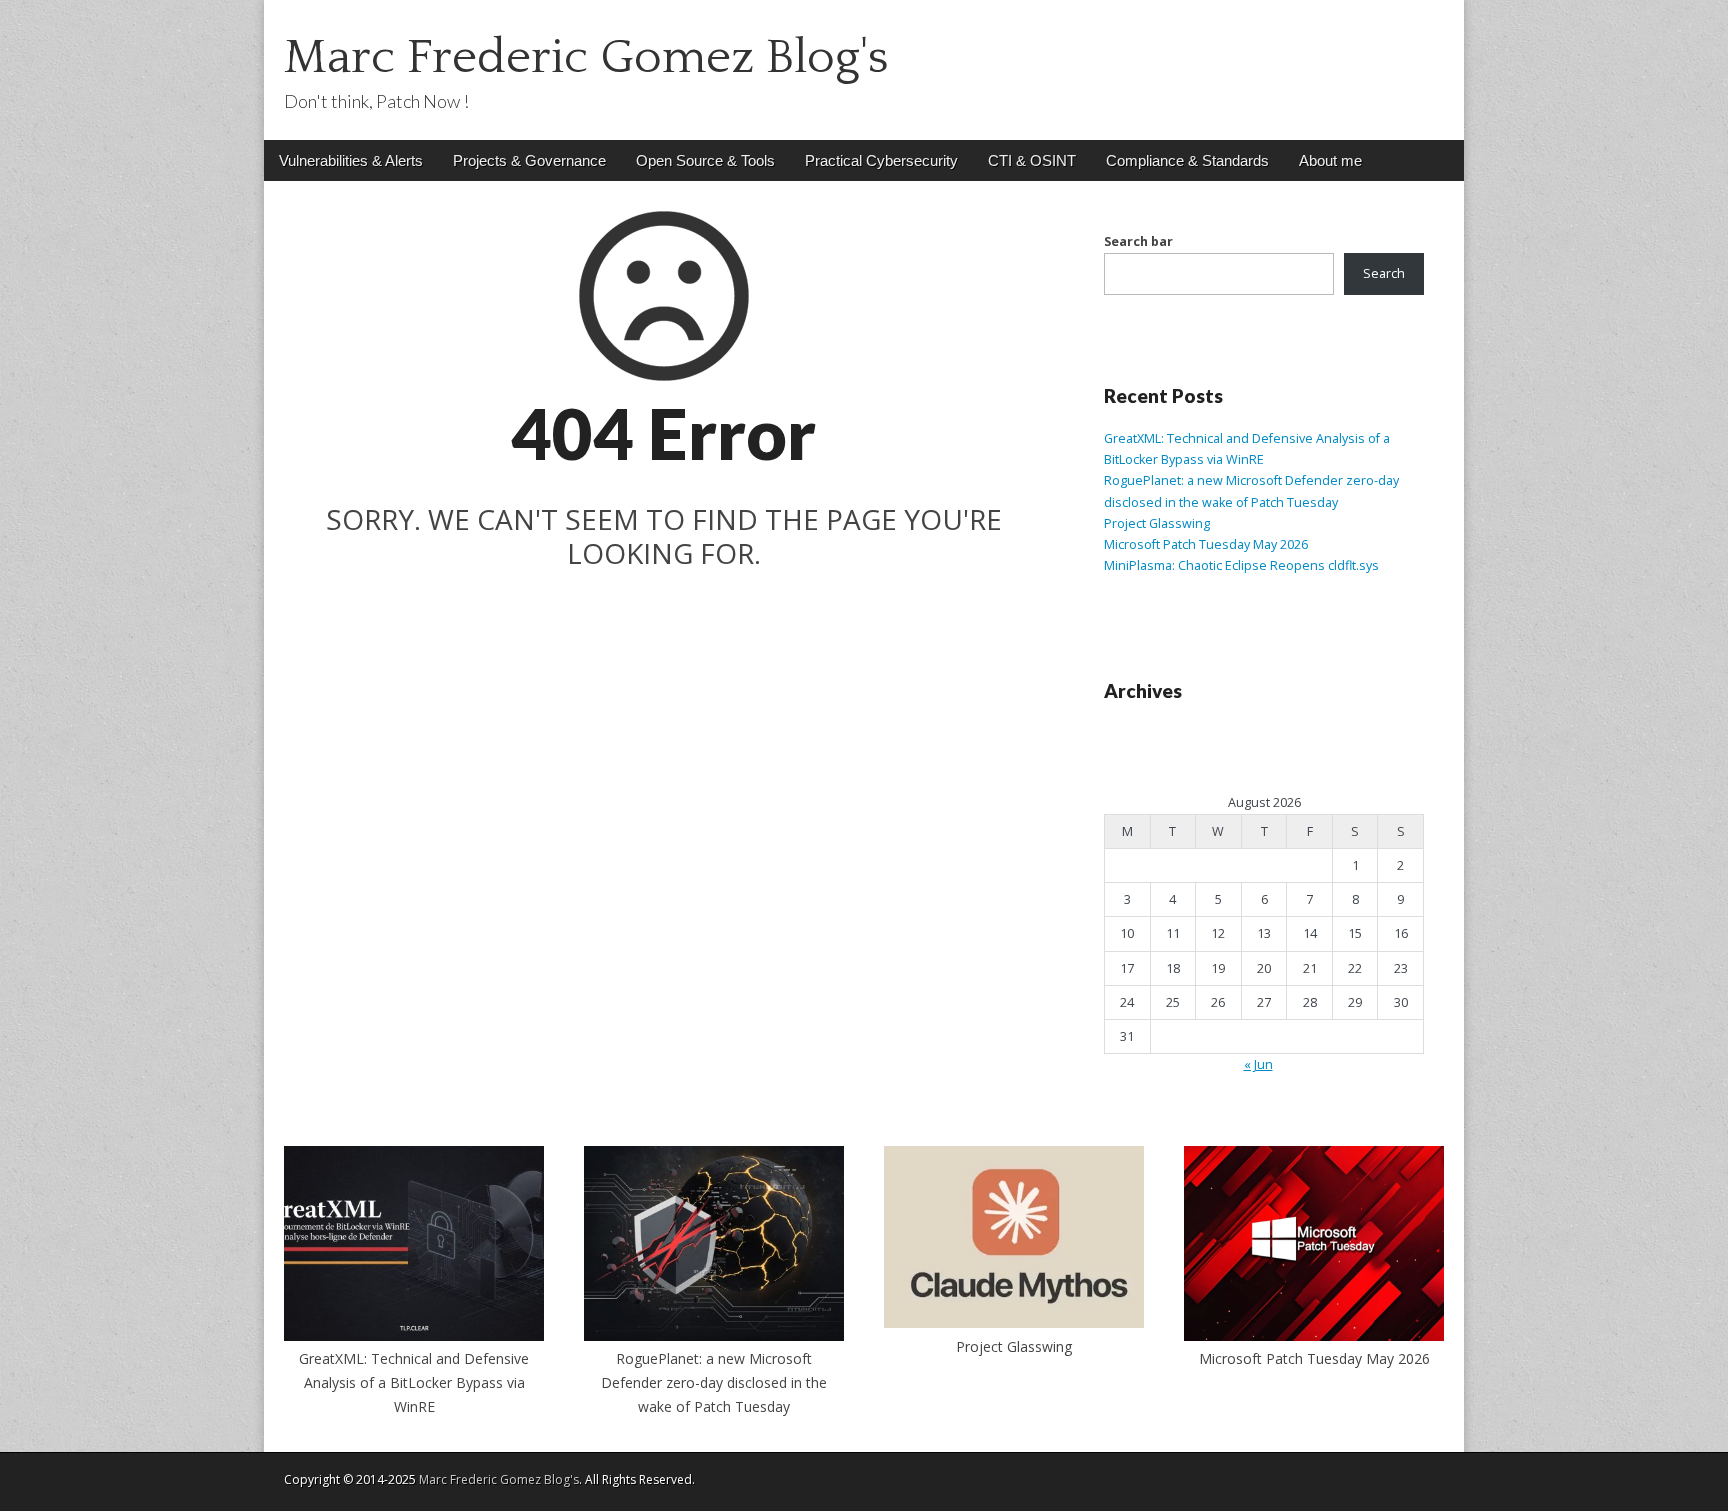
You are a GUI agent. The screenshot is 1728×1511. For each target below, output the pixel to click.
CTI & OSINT (1032, 160)
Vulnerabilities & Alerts (351, 160)
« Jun (1258, 1064)
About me (1330, 160)
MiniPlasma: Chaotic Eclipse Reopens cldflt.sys (1243, 565)
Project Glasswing (1157, 523)
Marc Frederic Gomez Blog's (586, 57)
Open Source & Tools (705, 160)
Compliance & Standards (1187, 160)
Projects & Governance (529, 160)
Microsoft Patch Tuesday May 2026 (1206, 544)
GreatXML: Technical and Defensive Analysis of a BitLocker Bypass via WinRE (414, 1382)
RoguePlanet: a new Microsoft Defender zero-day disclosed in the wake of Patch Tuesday (714, 1382)
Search (1384, 273)
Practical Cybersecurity (881, 160)
